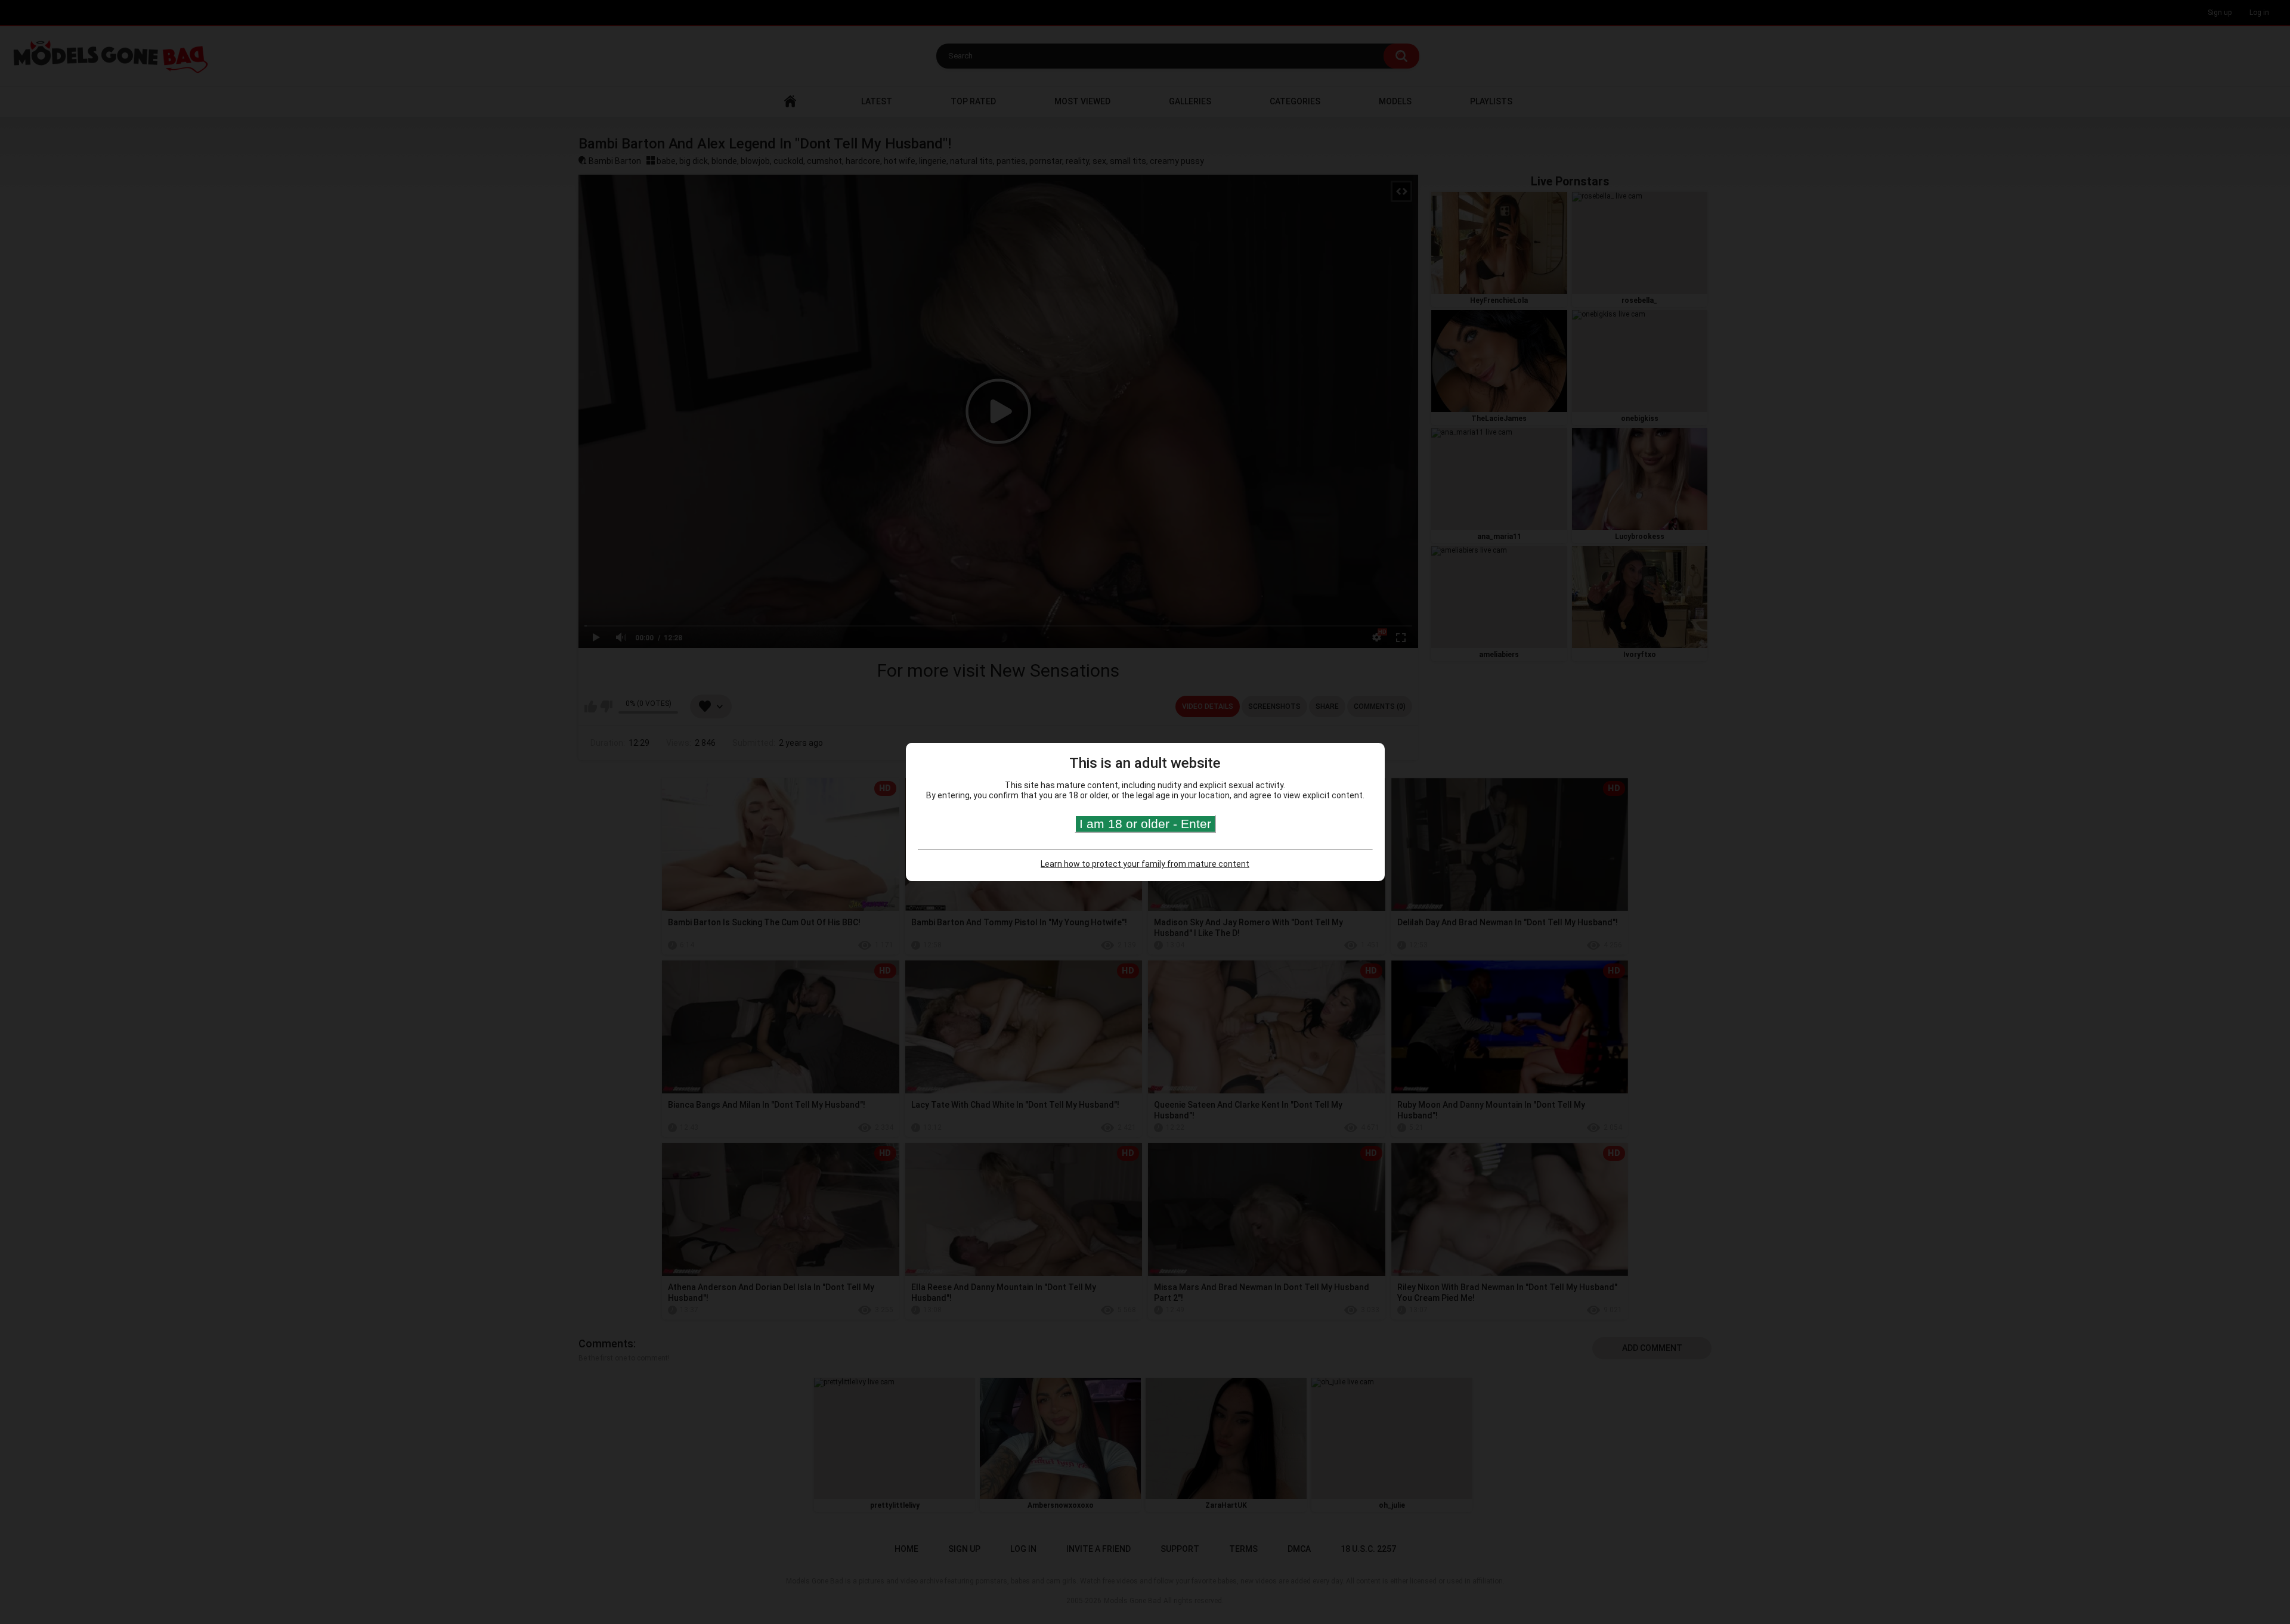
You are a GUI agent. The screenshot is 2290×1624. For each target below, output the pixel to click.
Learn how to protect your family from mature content (1145, 864)
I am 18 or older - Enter (1145, 824)
